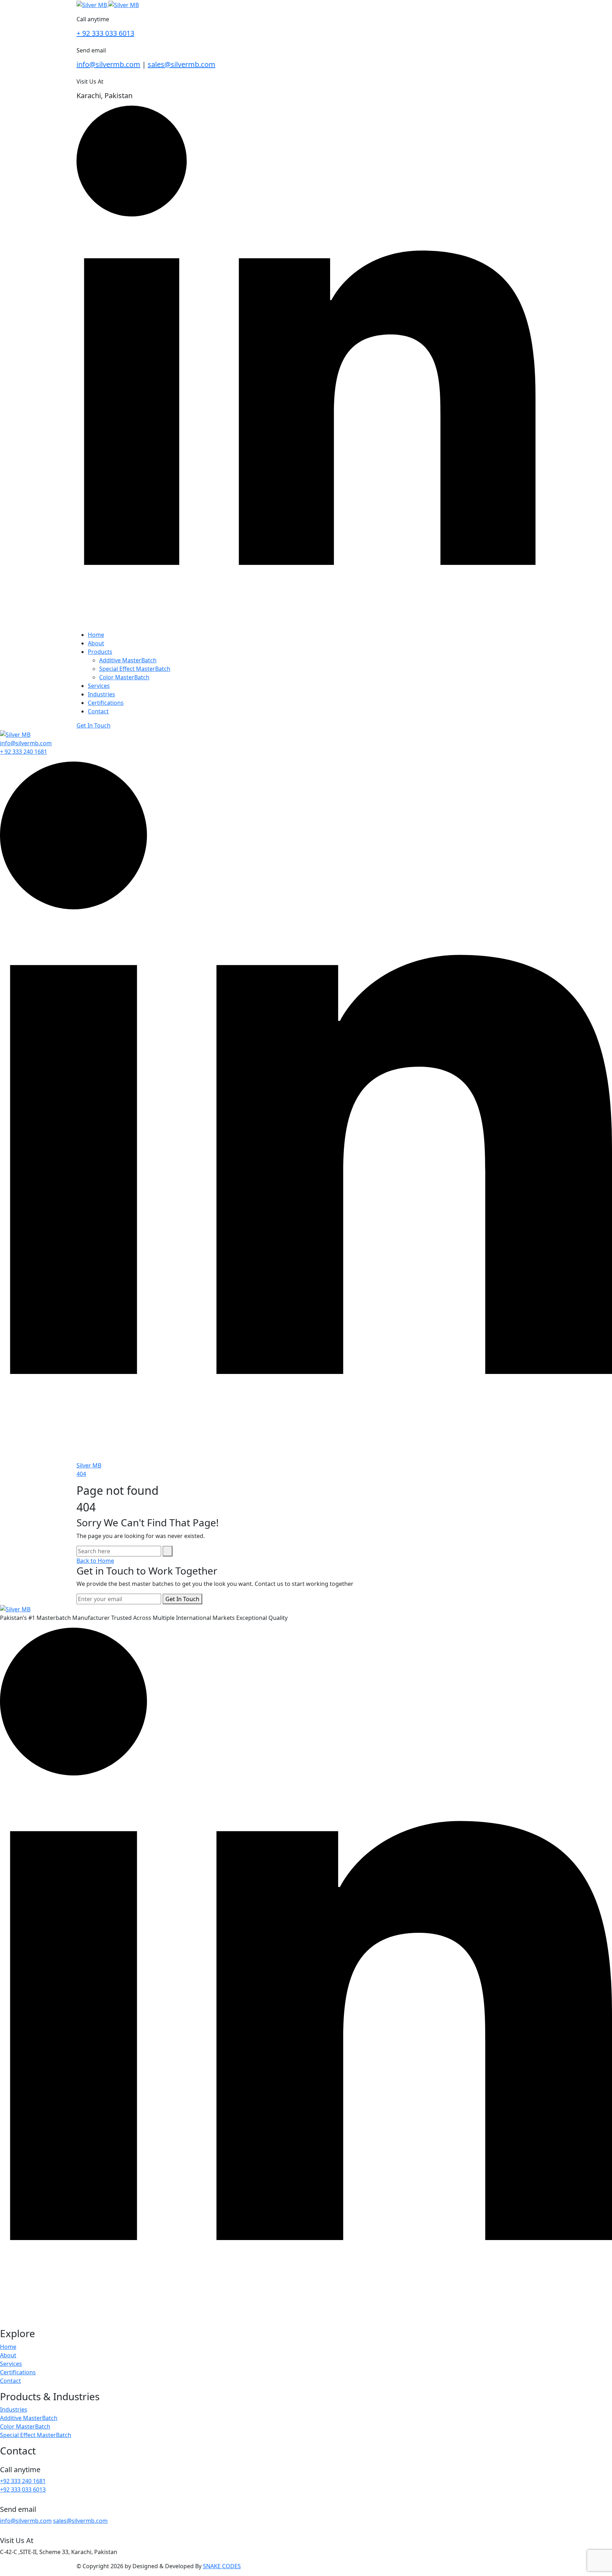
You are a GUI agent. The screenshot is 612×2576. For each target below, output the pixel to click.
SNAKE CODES (222, 2566)
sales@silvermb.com (182, 64)
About (96, 643)
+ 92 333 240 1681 (24, 752)
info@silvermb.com (108, 64)
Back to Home (95, 1561)
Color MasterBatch (124, 677)
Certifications (106, 703)
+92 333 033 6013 (23, 2490)
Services (99, 686)
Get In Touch (93, 725)
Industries (101, 694)
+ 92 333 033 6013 (105, 33)
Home (96, 635)
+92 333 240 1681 (23, 2481)
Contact (98, 711)
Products (100, 652)
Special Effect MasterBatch (135, 669)
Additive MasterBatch (128, 660)
